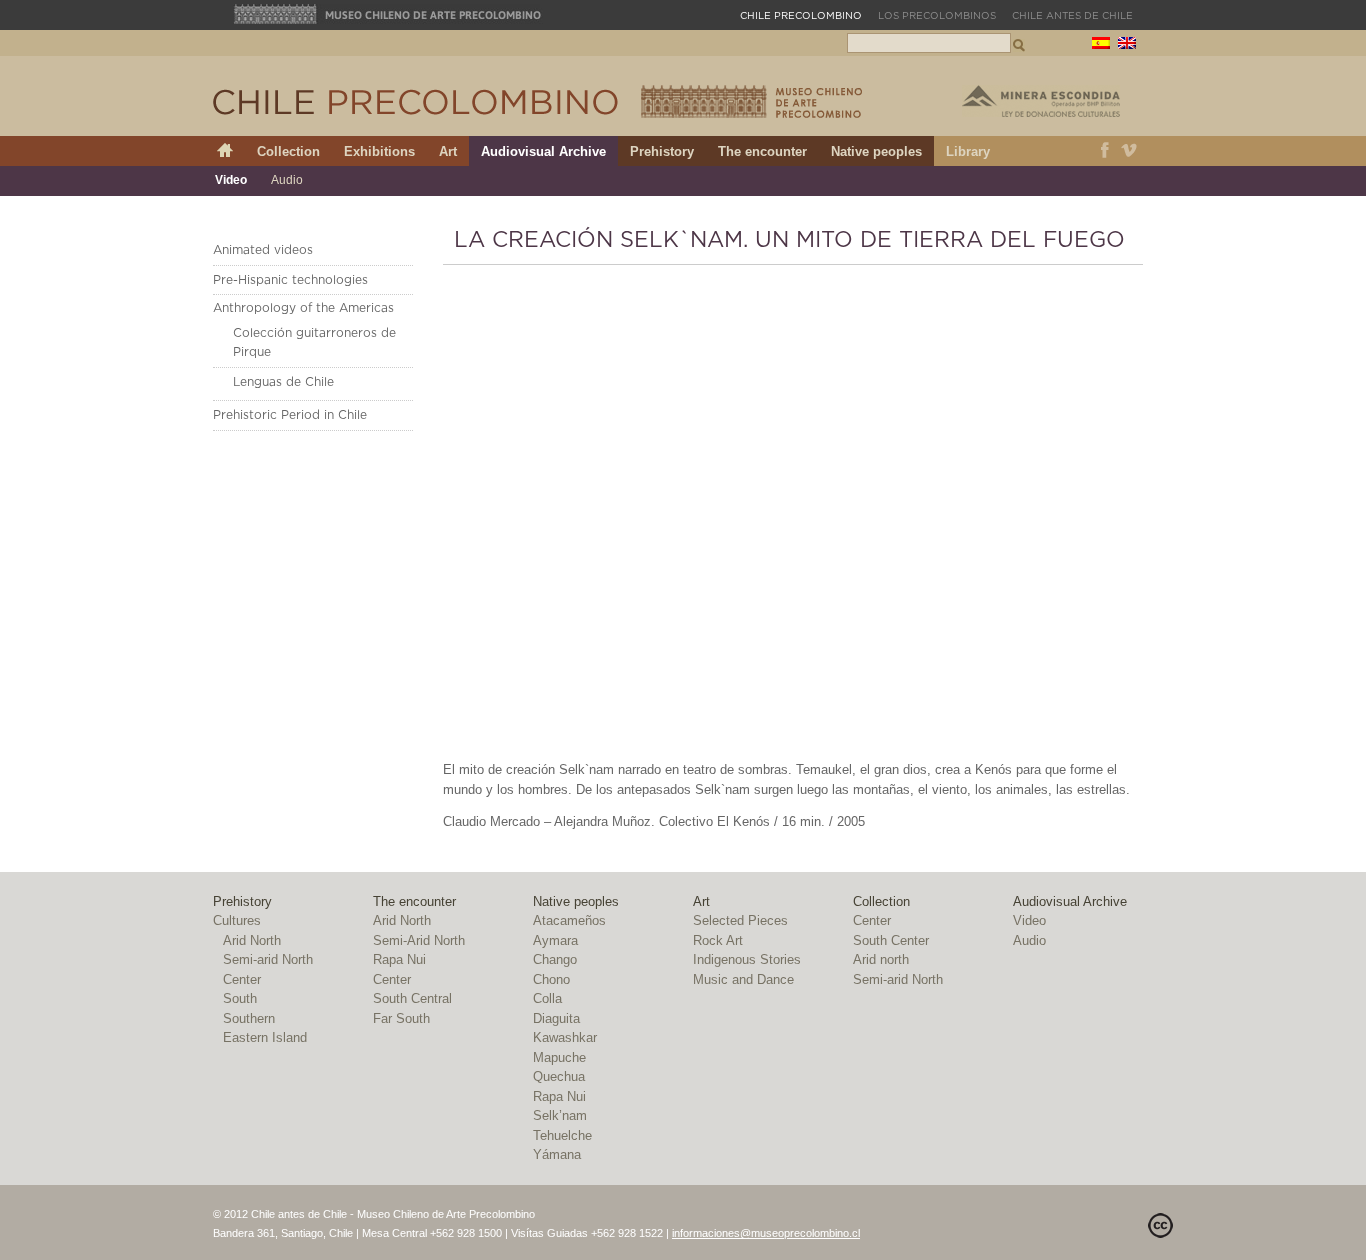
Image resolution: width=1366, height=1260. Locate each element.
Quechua (559, 1076)
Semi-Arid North (419, 940)
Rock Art (718, 940)
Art (448, 151)
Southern (249, 1018)
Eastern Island (265, 1037)
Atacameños (569, 920)
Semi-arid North (268, 959)
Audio (287, 180)
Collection (288, 151)
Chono (551, 979)
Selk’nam (560, 1115)
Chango (555, 959)
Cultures (237, 920)
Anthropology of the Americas (303, 308)
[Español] (1101, 45)
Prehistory (662, 151)
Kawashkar (565, 1037)
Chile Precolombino (417, 102)
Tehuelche (562, 1135)
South (240, 998)
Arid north (881, 959)
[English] (1127, 45)
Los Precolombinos (937, 16)
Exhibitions (379, 151)
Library (968, 151)
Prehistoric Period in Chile (290, 415)
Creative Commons (1160, 1225)
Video (231, 180)
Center (242, 979)
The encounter (762, 151)
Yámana (557, 1154)
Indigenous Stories (747, 959)
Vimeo (1129, 151)
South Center (891, 940)
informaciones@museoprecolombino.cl (766, 1233)
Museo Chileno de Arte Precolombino (388, 14)
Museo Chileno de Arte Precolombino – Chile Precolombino (751, 101)
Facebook (1105, 151)
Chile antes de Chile (1072, 16)
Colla (547, 998)
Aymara (555, 940)
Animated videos (263, 250)
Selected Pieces (740, 920)
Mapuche (559, 1057)
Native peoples (876, 151)
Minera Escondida (1041, 101)
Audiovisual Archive (543, 151)
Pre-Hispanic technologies (290, 280)
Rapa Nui (399, 959)
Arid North (252, 940)
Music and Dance (743, 979)
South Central (412, 998)
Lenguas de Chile (283, 382)
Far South (401, 1018)
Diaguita (556, 1018)
